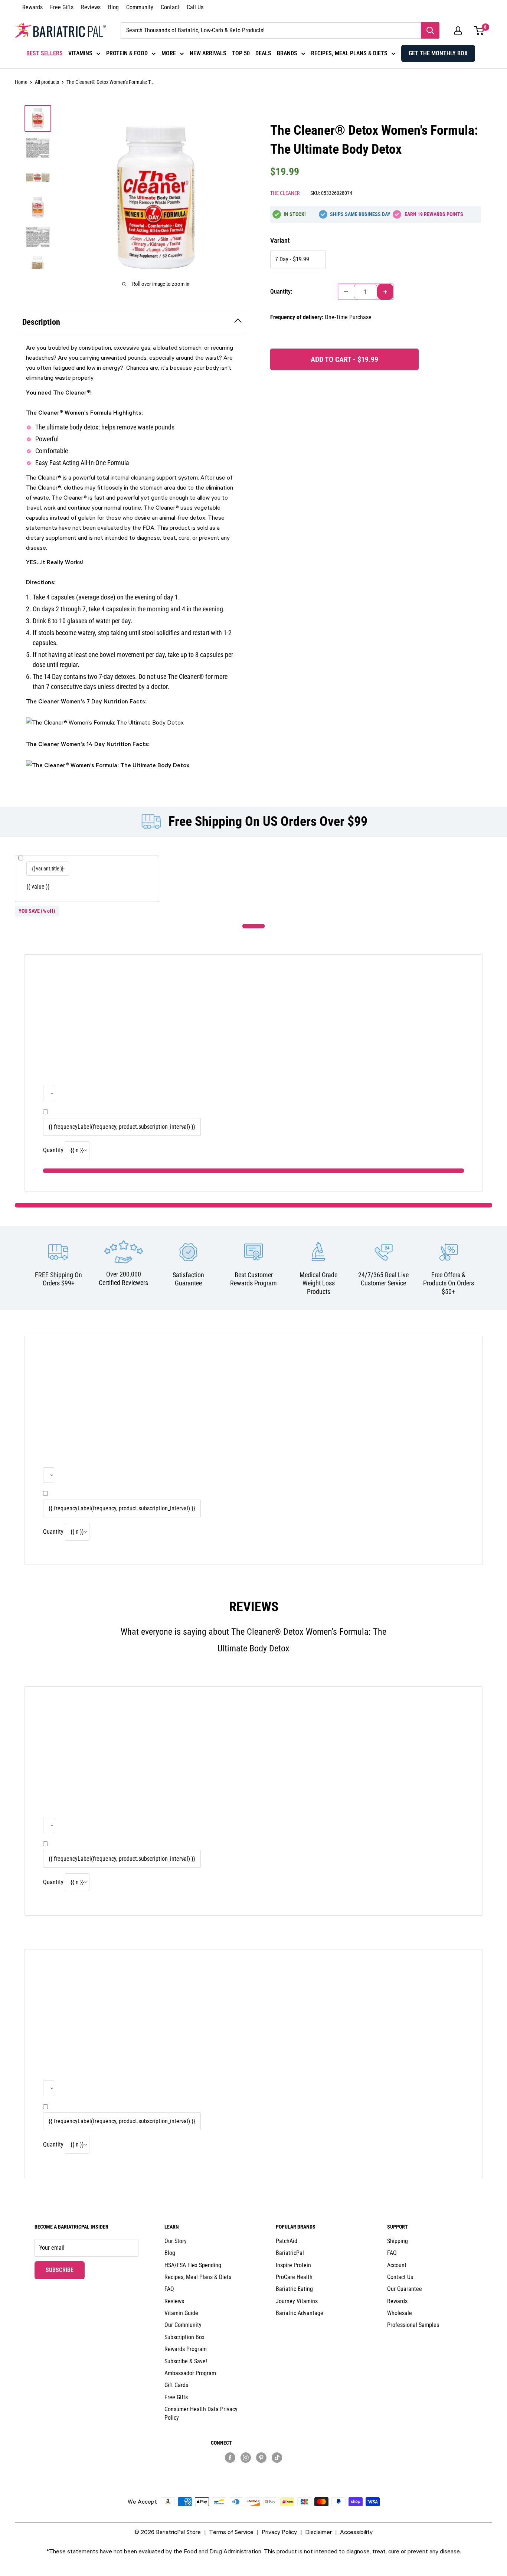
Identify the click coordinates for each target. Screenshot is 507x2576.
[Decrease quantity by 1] (346, 292)
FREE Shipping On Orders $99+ (58, 1279)
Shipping (398, 2241)
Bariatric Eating (294, 2289)
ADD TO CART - (344, 359)
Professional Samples (413, 2325)
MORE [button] (169, 53)
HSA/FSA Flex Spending (193, 2265)
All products (47, 82)
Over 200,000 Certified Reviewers (123, 1278)
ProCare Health (294, 2277)
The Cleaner (285, 193)
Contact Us (400, 2277)
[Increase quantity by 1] (385, 292)
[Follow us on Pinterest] (261, 2458)
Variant (280, 240)
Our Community (183, 2325)
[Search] (430, 30)
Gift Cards (176, 2385)
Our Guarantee (405, 2289)
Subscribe (65, 2270)
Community (140, 7)
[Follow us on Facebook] (230, 2458)
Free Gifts (62, 7)
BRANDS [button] (287, 53)
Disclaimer (318, 2532)
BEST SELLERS (45, 53)
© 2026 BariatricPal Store (168, 2532)
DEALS (263, 53)
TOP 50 (241, 53)
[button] (458, 30)
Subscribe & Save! (186, 2361)
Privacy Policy (279, 2532)
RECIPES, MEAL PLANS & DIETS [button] (349, 53)
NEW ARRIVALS (208, 53)
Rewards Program (186, 2349)
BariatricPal (290, 2253)
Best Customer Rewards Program (253, 1279)
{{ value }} (38, 887)
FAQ (169, 2289)
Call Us (195, 7)
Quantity (53, 1150)
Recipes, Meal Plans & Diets (198, 2277)
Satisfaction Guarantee (188, 1279)
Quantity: (281, 292)
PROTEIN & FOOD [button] (127, 53)
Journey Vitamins (297, 2301)
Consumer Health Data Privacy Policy (201, 2413)
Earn (434, 214)
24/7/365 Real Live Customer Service (383, 1279)
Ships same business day (360, 214)
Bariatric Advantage (300, 2313)
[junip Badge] (253, 2470)
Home (21, 82)
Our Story (176, 2241)
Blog (113, 7)
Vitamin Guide (181, 2313)
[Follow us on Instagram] (246, 2458)
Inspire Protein (293, 2265)
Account (397, 2265)
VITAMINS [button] (80, 53)
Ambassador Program (190, 2373)
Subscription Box (184, 2337)
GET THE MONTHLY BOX (438, 53)
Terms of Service (231, 2532)
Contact (170, 7)
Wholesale (400, 2313)
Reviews (91, 7)
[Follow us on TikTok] (277, 2458)
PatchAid (287, 2241)
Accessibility (356, 2532)
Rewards (32, 7)
